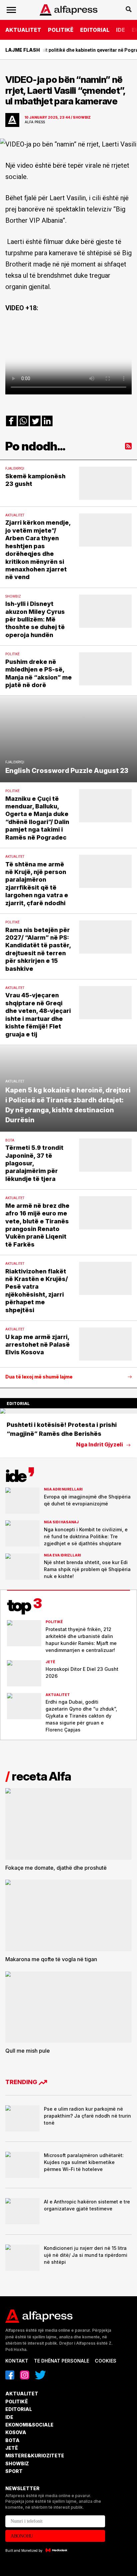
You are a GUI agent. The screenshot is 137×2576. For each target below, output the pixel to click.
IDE (121, 30)
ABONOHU (22, 2536)
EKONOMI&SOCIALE (29, 2425)
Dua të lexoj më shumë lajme (39, 1377)
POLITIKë (61, 30)
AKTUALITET (23, 30)
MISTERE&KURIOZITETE (35, 2456)
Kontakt (17, 2361)
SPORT (14, 2471)
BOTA (12, 2440)
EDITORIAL (95, 30)
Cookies (106, 2361)
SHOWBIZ (17, 2463)
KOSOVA (16, 2432)
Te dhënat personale (62, 2361)
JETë (12, 2448)
